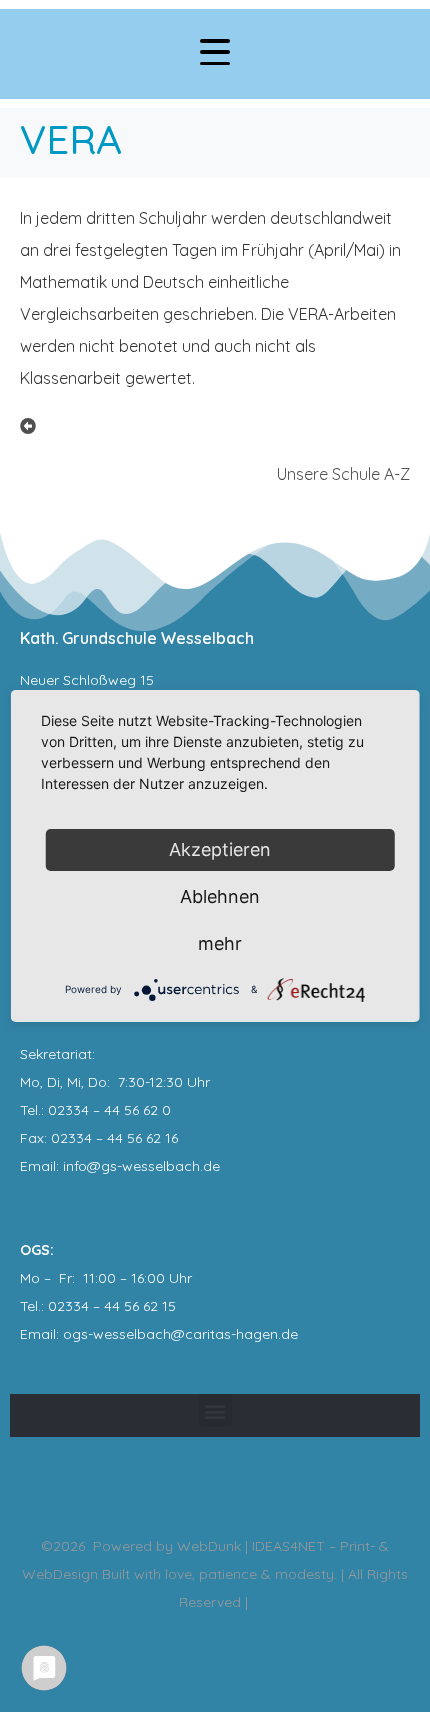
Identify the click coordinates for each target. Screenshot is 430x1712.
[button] (215, 1410)
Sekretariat (56, 1054)
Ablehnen (220, 896)
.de (288, 1334)
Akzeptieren (220, 849)
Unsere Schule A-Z (343, 474)
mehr (220, 943)
